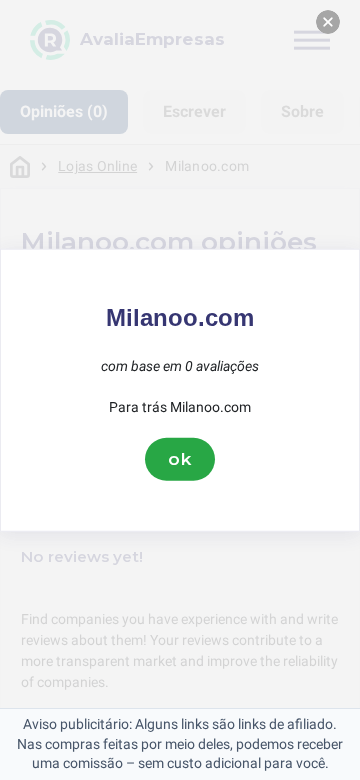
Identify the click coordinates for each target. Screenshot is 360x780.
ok (180, 459)
